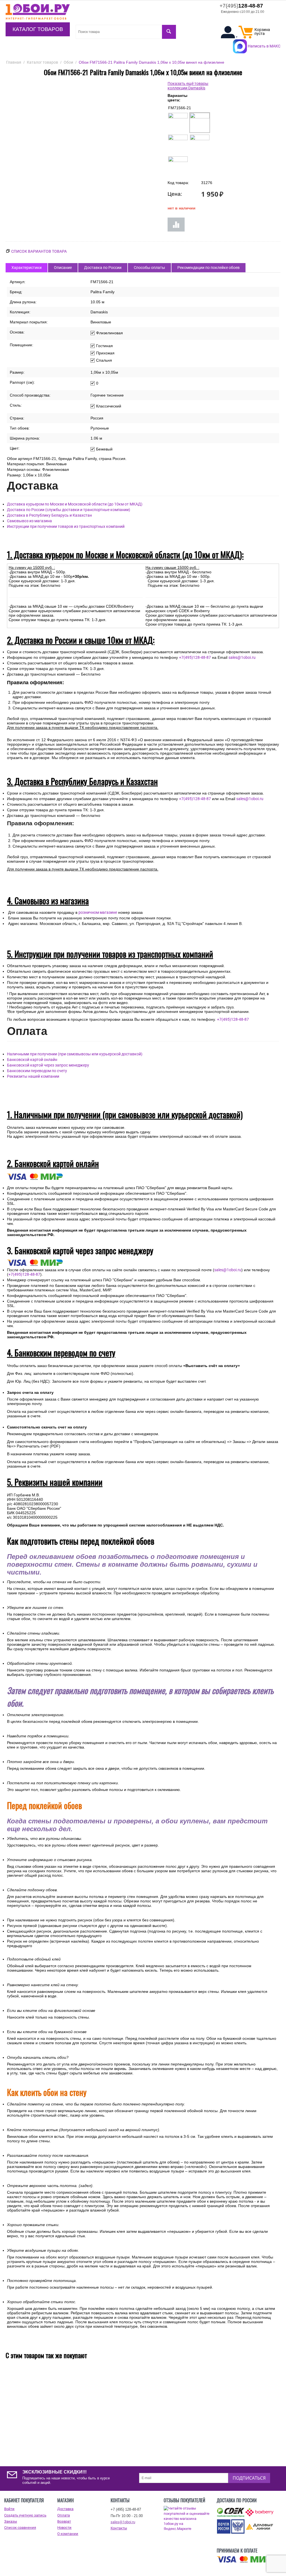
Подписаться (249, 2478)
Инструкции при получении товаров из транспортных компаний (66, 526)
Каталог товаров (38, 29)
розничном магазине (98, 912)
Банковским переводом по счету (37, 1071)
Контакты (119, 2528)
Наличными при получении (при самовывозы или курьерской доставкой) (75, 1054)
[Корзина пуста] (246, 37)
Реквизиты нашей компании (33, 1076)
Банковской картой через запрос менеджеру (48, 1065)
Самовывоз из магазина (29, 521)
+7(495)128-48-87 (195, 657)
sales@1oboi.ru (242, 657)
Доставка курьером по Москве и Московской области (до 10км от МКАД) (75, 504)
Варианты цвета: (177, 98)
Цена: (175, 194)
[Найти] (169, 32)
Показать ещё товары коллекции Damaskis (188, 86)
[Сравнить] (176, 225)
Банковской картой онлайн (32, 1060)
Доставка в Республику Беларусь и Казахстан (49, 515)
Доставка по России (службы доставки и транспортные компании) (69, 510)
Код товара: (178, 183)
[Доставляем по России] (245, 2560)
